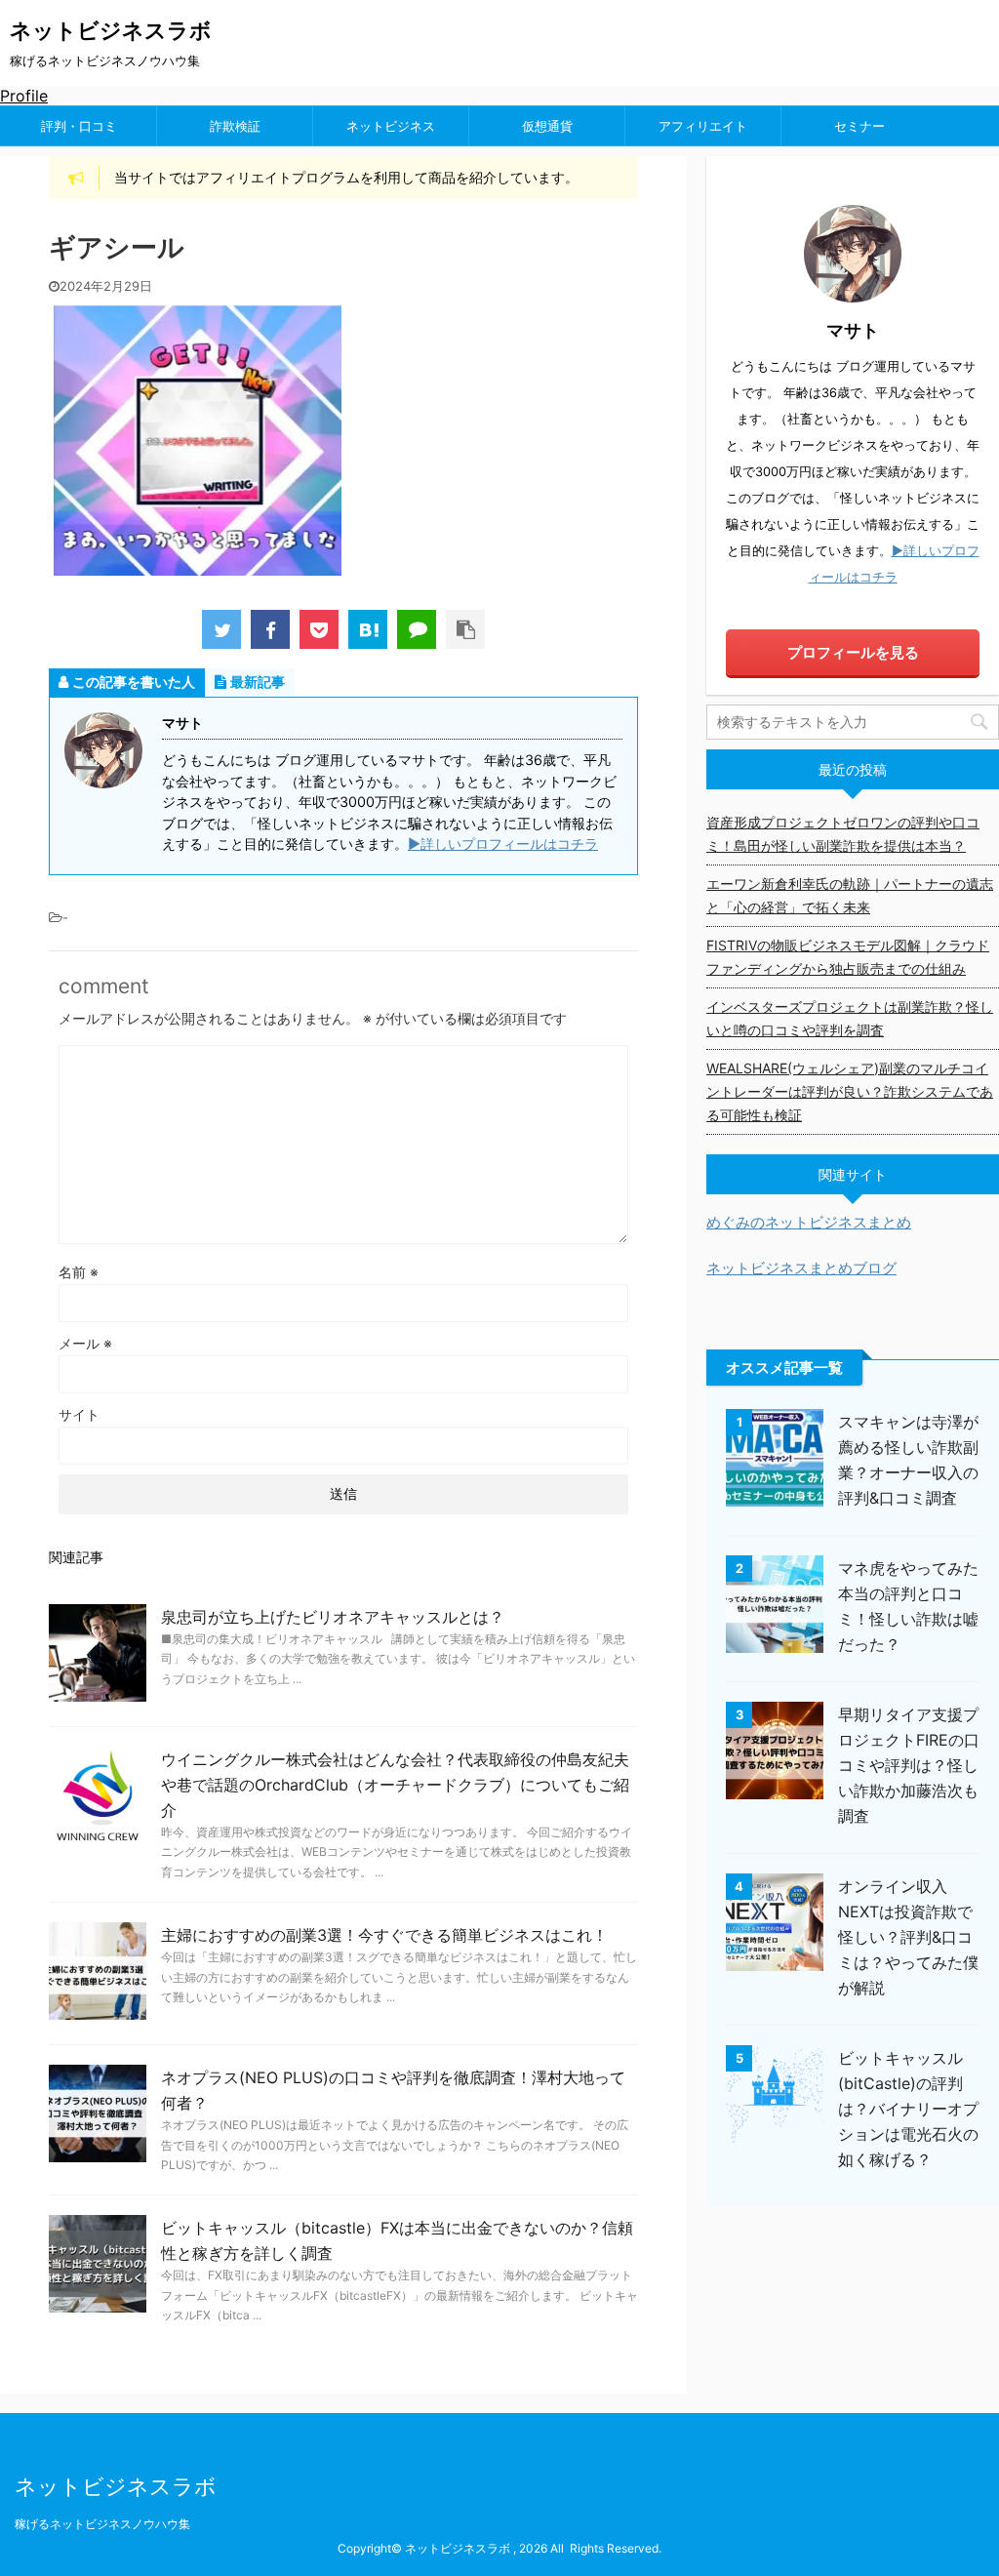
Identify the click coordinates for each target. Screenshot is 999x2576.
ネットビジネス (391, 126)
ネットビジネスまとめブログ (801, 1268)
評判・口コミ (79, 126)
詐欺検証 (235, 126)
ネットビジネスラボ (111, 30)
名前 (79, 1272)
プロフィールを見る (853, 652)
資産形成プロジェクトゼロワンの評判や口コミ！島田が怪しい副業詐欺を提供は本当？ (843, 834)
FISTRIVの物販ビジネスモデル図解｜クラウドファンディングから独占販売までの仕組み (848, 957)
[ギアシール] (368, 629)
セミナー (859, 126)
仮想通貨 (547, 126)
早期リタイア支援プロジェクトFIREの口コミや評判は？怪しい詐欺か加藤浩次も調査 (909, 1765)
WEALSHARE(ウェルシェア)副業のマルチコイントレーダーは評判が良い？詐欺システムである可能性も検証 (850, 1091)
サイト (79, 1414)
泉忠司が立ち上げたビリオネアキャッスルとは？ (333, 1617)
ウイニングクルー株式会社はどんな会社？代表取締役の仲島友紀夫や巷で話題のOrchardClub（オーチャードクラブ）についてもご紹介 (395, 1785)
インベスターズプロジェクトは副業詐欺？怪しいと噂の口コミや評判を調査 (850, 1018)
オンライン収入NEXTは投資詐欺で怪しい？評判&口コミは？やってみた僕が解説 (908, 1937)
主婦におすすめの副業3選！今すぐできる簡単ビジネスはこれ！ (384, 1935)
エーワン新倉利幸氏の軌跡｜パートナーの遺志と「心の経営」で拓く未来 (850, 895)
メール (85, 1343)
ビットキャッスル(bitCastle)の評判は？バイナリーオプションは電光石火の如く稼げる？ (908, 2109)
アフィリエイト (703, 126)
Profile (24, 96)
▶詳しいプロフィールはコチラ (503, 844)
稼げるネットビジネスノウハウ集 (102, 2524)
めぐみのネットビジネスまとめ (809, 1222)
